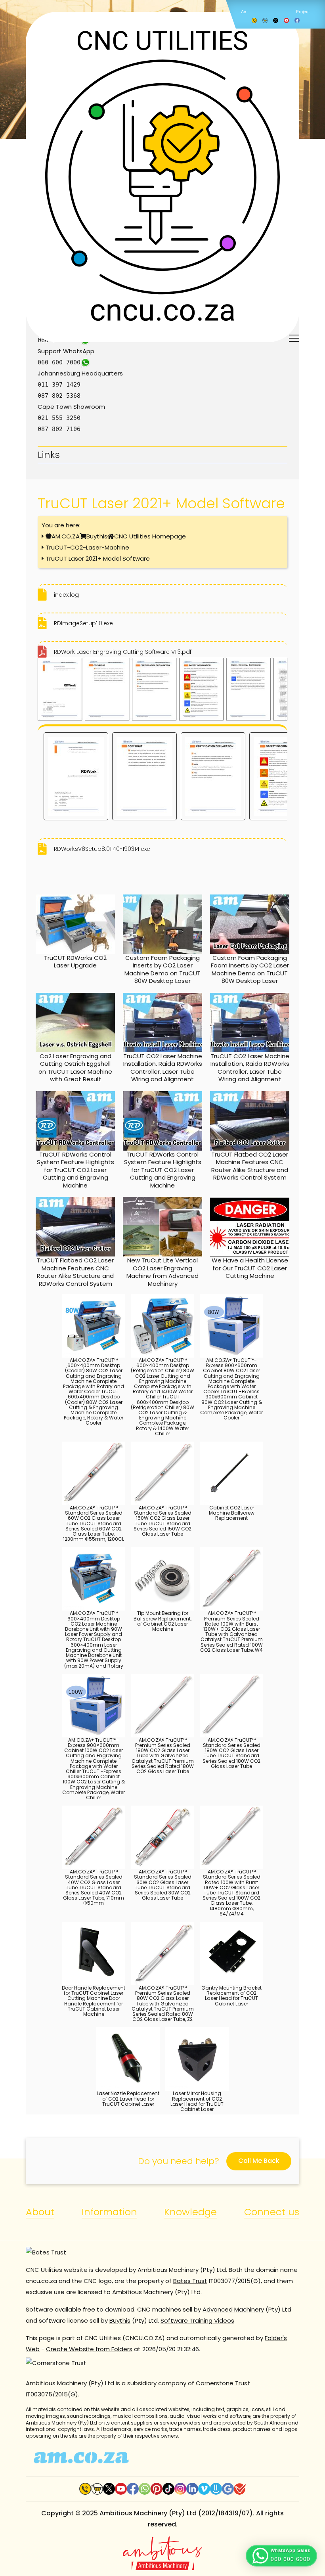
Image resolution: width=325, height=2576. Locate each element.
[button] (281, 2556)
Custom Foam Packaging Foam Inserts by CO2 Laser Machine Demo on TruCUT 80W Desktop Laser (250, 969)
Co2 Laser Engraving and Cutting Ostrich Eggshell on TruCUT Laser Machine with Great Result (75, 1068)
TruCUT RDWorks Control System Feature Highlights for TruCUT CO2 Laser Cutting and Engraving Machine (76, 1170)
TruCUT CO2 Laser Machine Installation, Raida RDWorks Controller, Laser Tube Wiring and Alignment (163, 1068)
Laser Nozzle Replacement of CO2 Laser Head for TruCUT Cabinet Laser (128, 2098)
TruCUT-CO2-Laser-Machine (87, 547)
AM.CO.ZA (66, 536)
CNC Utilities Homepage (150, 536)
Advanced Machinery (233, 2309)
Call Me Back (259, 2161)
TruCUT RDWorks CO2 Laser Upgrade (75, 962)
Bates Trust (190, 2281)
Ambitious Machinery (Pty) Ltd (148, 2513)
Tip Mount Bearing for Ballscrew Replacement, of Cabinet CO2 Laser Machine (162, 1621)
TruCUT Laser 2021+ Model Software (98, 558)
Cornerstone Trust (223, 2383)
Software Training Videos (197, 2320)
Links (49, 455)
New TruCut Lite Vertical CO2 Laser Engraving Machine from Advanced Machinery (162, 1272)
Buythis (97, 536)
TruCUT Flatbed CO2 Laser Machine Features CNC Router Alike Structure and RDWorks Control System (250, 1166)
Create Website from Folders (89, 2349)
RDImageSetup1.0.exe (83, 623)
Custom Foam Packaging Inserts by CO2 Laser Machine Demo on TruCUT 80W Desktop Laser (162, 969)
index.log (66, 595)
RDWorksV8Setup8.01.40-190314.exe (102, 849)
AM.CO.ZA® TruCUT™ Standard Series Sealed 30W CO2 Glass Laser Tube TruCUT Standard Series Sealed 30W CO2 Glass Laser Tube (163, 1885)
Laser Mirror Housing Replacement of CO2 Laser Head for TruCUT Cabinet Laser (197, 2101)
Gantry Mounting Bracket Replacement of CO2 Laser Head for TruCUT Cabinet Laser (231, 1996)
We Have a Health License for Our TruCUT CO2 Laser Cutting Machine (250, 1268)
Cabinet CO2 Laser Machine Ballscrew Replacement (232, 1513)
